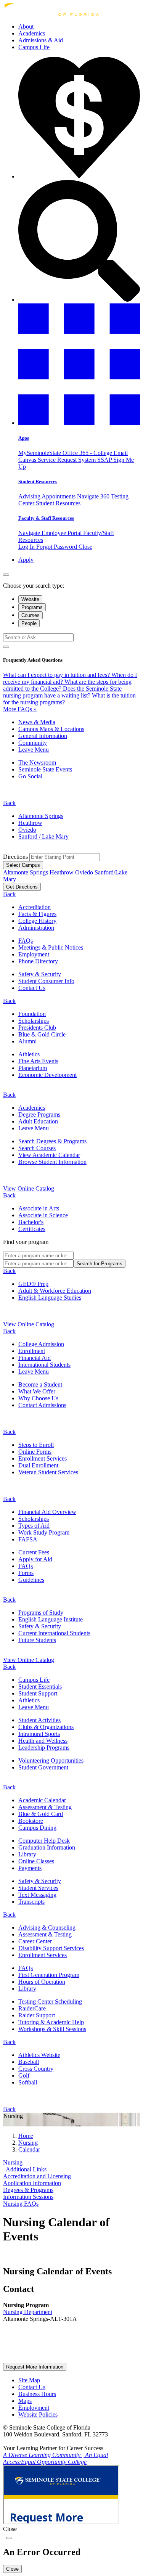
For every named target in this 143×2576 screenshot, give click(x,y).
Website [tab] (30, 599)
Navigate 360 (94, 496)
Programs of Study (41, 1613)
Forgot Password (57, 547)
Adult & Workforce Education (55, 1291)
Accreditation (35, 907)
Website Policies (38, 2414)
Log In (27, 547)
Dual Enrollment (38, 1465)
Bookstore (31, 1821)
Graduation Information (47, 1847)
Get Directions (22, 887)
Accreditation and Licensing (37, 2176)
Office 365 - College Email (95, 453)
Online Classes (36, 1861)
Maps (25, 2401)
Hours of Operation (42, 1982)
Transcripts (31, 1902)
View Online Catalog (29, 1188)
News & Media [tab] (37, 722)
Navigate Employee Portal (51, 533)
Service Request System (67, 460)
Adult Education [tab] (38, 1121)
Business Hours (37, 2394)
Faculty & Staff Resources (46, 518)
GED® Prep (33, 1284)
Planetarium (33, 1068)
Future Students (37, 1640)
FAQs (26, 941)
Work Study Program (44, 1532)
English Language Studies (50, 1298)
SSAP (105, 460)
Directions (16, 857)
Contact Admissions (42, 1405)
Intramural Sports (39, 1734)
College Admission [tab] (41, 1344)
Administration (36, 928)
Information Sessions (28, 2197)
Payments (30, 1868)
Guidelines (31, 1580)
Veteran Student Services (48, 1472)
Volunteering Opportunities (51, 1760)
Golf (24, 2075)
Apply (26, 560)
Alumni (27, 1041)
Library (27, 1854)
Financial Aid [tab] (35, 1358)
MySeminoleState (40, 453)
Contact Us (32, 988)
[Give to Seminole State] (79, 176)
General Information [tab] (43, 736)
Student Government (43, 1767)
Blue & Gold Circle (42, 1034)
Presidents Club (37, 1028)
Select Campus (23, 865)
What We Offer (37, 1391)
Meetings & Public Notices (51, 947)
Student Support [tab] (38, 1693)
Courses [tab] (31, 615)
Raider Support (37, 2015)
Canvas (28, 460)
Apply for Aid (35, 1559)
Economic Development (47, 1075)
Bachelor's (31, 1222)
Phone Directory (38, 961)
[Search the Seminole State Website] (79, 300)
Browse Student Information (52, 1162)
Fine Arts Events (38, 1061)
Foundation (32, 1014)
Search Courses (37, 1148)
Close (85, 547)
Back (9, 803)
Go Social (30, 776)
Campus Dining (37, 1828)
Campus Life (34, 47)
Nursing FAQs (21, 2204)
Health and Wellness (43, 1741)
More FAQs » (20, 709)
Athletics (29, 1054)
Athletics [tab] (29, 1700)
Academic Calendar (42, 1800)
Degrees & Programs (28, 2190)
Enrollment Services (43, 1458)
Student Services (38, 1888)
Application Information (32, 2183)
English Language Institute (51, 1619)
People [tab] (29, 623)
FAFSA (28, 1539)
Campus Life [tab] (34, 1680)
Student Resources (38, 481)
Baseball (29, 2062)
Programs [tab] (32, 607)
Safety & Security (40, 974)
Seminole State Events (45, 769)
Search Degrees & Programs (52, 1141)
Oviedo (27, 830)
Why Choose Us (38, 1398)
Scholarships (34, 1021)
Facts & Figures (37, 914)
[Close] (6, 575)
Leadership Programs (44, 1748)
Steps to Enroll (36, 1445)
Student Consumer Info (46, 981)
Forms (26, 1573)
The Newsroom (37, 763)
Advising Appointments (48, 496)
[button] (79, 423)
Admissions (41, 40)
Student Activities (39, 1720)
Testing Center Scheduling (50, 2002)
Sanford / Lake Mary (43, 836)
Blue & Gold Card (41, 1814)
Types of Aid (34, 1526)
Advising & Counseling (47, 1928)
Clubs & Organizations (46, 1727)
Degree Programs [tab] (39, 1114)
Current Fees (34, 1552)
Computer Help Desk (44, 1841)
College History (37, 921)
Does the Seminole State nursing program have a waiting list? (62, 692)
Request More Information (35, 2367)
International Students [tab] (44, 1365)
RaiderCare (32, 2008)
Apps (24, 438)
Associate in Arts (39, 1208)
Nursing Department (28, 2312)
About (26, 27)
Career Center (35, 1941)
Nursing (13, 2162)
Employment (34, 954)
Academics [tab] (32, 1108)
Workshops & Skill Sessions (52, 2029)
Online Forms (35, 1452)
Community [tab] (33, 743)
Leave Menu (34, 750)
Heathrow (30, 823)
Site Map (29, 2380)
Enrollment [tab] (32, 1351)
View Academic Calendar (49, 1155)
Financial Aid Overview (47, 1512)
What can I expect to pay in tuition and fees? (57, 675)
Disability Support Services (51, 1948)
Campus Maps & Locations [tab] (51, 729)
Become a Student (40, 1384)
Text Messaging (37, 1895)
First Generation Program (49, 1975)
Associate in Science (43, 1215)
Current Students (54, 1633)
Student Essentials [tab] (40, 1687)
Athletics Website (39, 2055)
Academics (32, 33)
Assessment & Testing (45, 1807)
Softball (28, 2082)
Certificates (32, 1229)
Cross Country (36, 2069)
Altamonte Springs (41, 816)
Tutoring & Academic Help (51, 2022)
